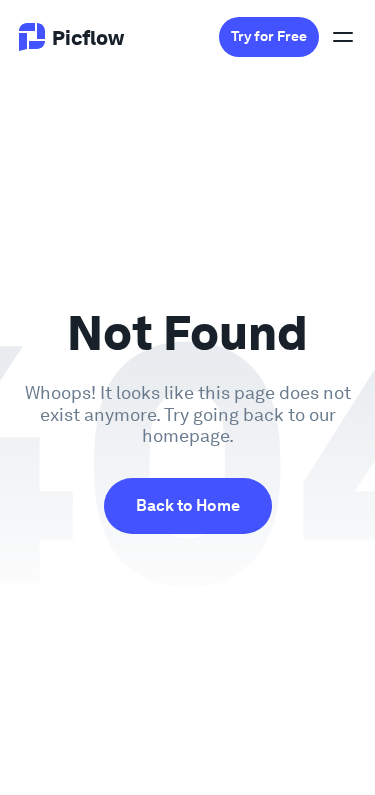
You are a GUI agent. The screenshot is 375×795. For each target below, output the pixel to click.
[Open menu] (343, 37)
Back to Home (188, 505)
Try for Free (269, 36)
